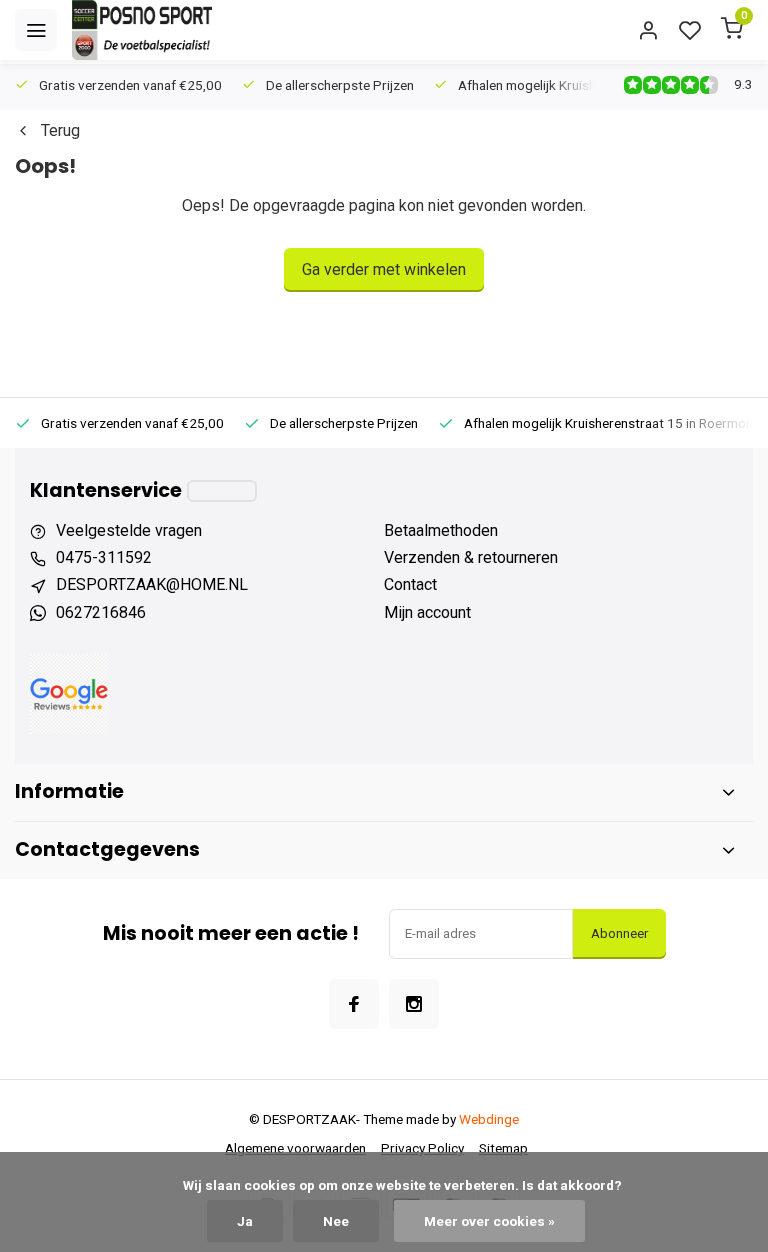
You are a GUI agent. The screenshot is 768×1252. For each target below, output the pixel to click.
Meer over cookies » (489, 1221)
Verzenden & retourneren (471, 557)
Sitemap (503, 1148)
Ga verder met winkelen (384, 269)
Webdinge (489, 1119)
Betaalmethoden (441, 530)
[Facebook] (354, 1004)
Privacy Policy (422, 1148)
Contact (410, 584)
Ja (245, 1221)
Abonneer (619, 933)
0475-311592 (104, 557)
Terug (60, 130)
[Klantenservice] (222, 491)
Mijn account (427, 612)
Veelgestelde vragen (129, 530)
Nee (336, 1221)
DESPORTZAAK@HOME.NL (152, 584)
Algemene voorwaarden (295, 1148)
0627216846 (101, 612)
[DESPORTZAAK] (142, 30)
